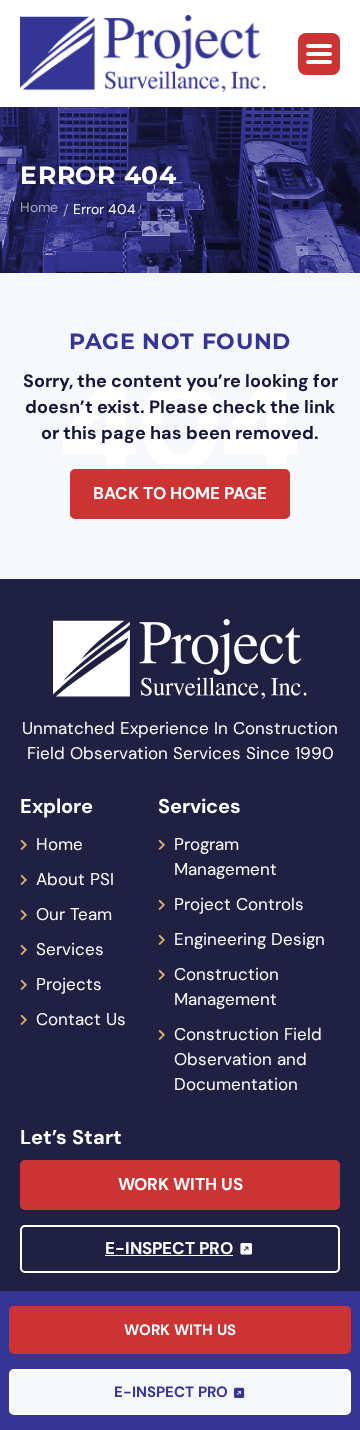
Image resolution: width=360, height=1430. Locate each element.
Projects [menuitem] (69, 984)
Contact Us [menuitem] (81, 1019)
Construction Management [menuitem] (226, 986)
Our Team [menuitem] (74, 914)
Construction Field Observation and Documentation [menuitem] (248, 1059)
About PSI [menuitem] (75, 879)
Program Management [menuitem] (225, 856)
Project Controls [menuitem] (239, 904)
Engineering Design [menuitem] (249, 939)
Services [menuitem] (70, 949)
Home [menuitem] (59, 844)
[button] (319, 54)
